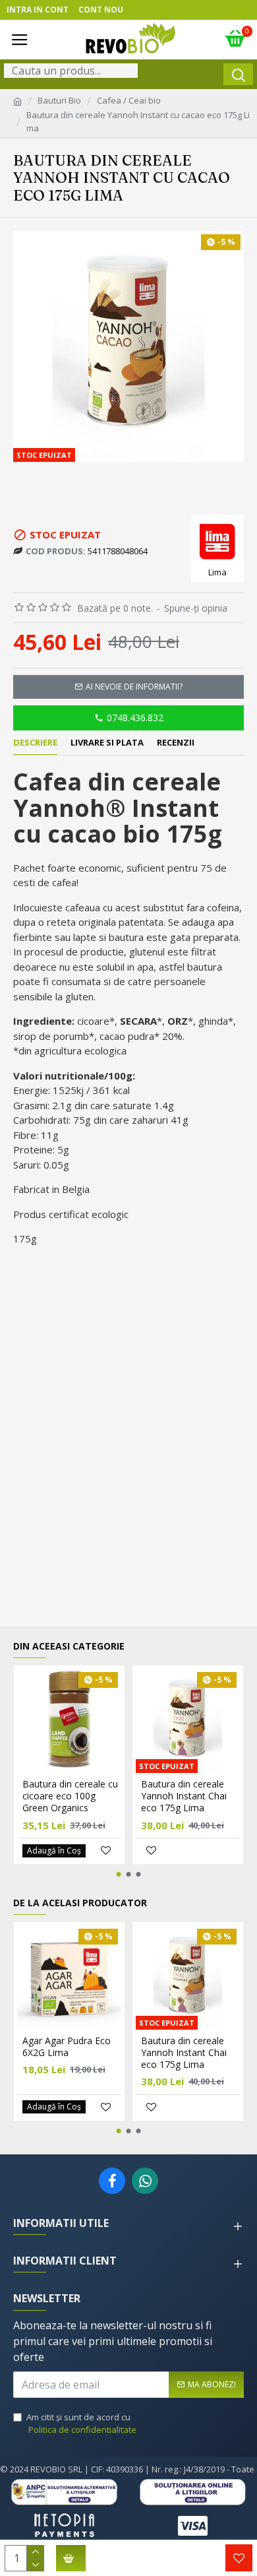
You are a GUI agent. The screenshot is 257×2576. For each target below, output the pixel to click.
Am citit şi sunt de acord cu (81, 2424)
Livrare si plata (107, 743)
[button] (119, 1874)
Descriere (35, 743)
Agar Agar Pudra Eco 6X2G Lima (67, 2047)
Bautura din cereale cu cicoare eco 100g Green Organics (70, 1796)
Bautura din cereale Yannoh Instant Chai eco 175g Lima (184, 1796)
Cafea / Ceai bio (129, 100)
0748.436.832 (135, 718)
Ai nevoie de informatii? (134, 687)
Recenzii (176, 743)
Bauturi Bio (59, 100)
